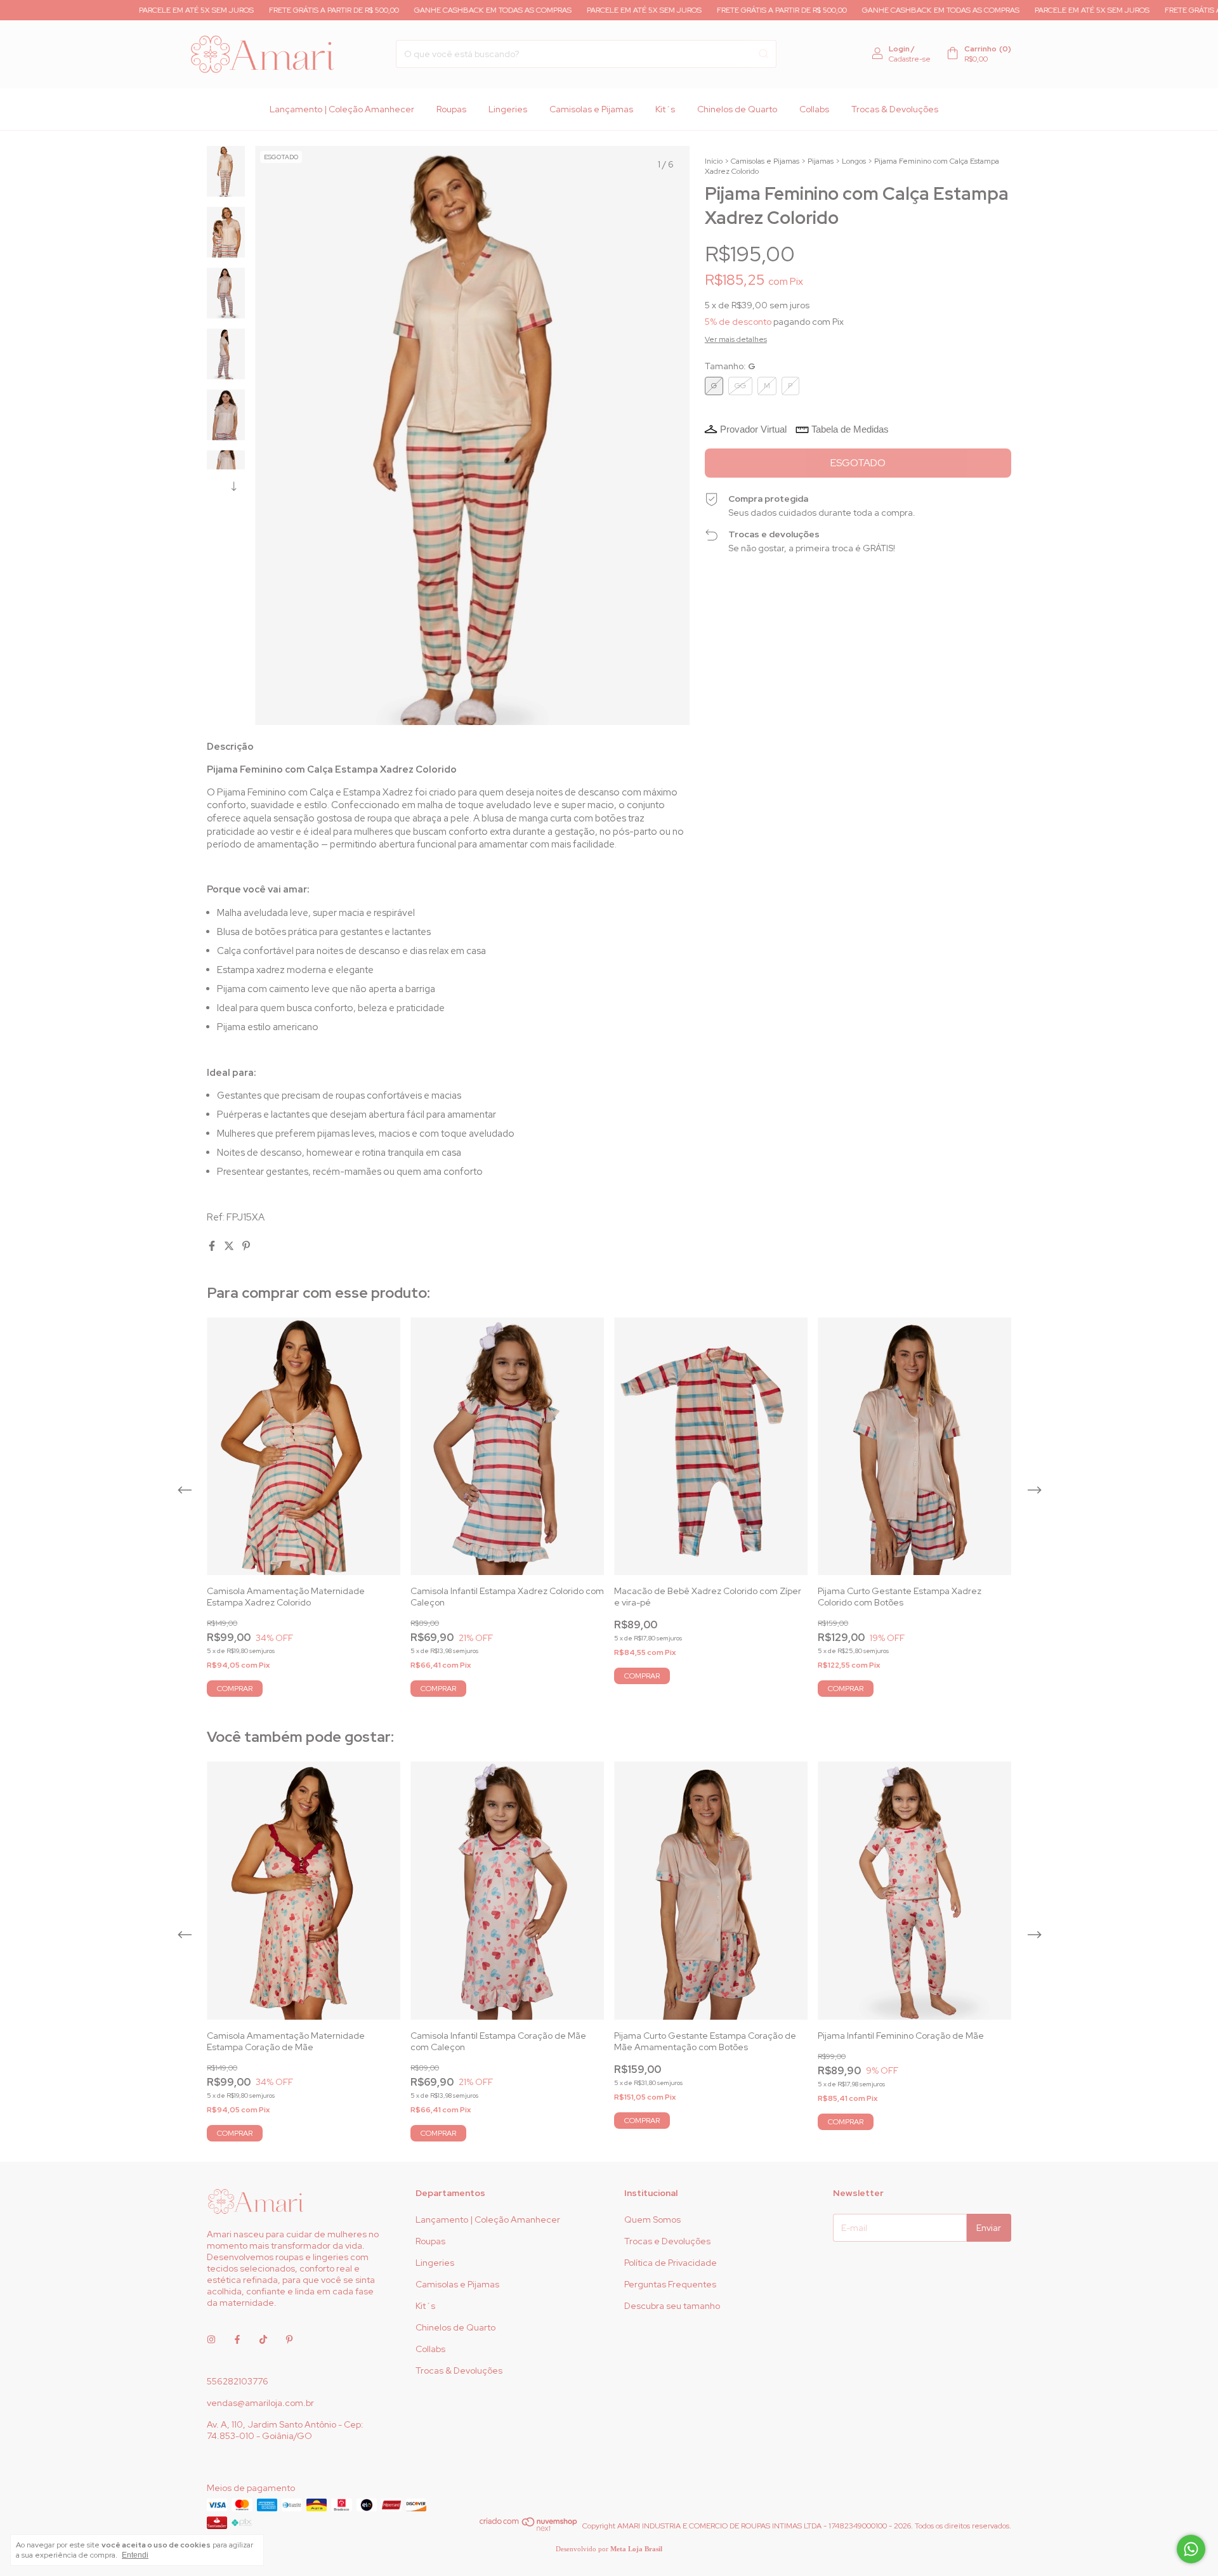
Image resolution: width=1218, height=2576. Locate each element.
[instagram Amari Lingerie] (211, 2339)
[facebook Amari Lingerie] (237, 2339)
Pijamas (821, 161)
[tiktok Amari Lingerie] (263, 2339)
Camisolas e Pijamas (591, 109)
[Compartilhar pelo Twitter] (230, 1246)
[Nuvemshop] (529, 2529)
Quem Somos (652, 2220)
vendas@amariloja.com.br (260, 2403)
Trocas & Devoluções (895, 109)
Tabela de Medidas (850, 429)
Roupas (451, 109)
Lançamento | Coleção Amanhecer (342, 109)
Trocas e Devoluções (667, 2241)
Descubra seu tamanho (672, 2306)
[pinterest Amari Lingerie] (289, 2339)
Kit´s (665, 109)
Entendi (135, 2555)
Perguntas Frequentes (670, 2284)
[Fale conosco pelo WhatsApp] (1191, 2549)
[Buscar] (764, 54)
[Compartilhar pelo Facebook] (213, 1246)
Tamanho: (730, 366)
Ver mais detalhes (736, 339)
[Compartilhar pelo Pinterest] (246, 1246)
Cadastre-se (910, 59)
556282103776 (238, 2381)
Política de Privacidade (671, 2263)
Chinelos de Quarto (737, 109)
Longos (854, 161)
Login (899, 49)
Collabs (814, 109)
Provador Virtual (753, 429)
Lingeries (508, 109)
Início (714, 161)
